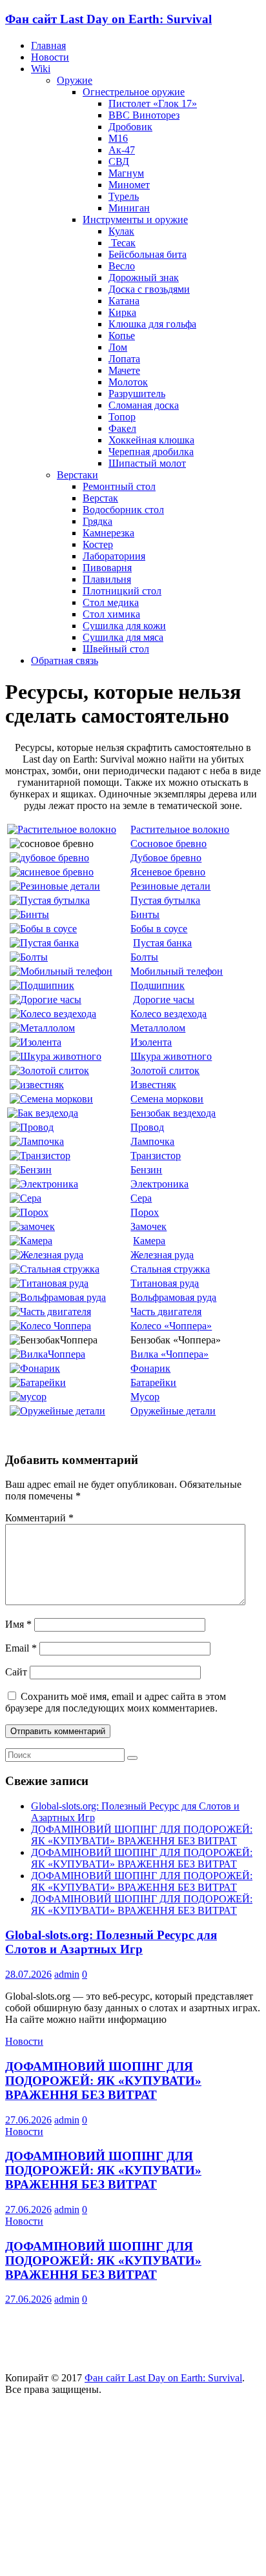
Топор (122, 417)
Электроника (159, 1184)
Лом (118, 347)
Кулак (121, 231)
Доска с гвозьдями (149, 289)
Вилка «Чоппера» (169, 1354)
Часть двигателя (166, 1312)
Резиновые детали (170, 886)
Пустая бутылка (165, 900)
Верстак (100, 498)
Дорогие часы (164, 1000)
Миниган (129, 208)
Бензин (146, 1170)
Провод (147, 1127)
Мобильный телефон (177, 971)
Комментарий (39, 1518)
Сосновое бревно (169, 844)
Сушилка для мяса (123, 637)
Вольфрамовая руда (173, 1297)
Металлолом (158, 1028)
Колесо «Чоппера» (171, 1326)
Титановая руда (165, 1283)
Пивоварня (107, 568)
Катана (124, 301)
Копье (122, 336)
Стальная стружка (170, 1269)
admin (67, 1974)
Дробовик (130, 127)
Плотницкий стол (122, 591)
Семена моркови (167, 1099)
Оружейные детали (173, 1411)
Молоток (128, 382)
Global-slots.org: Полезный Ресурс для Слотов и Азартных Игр (111, 1942)
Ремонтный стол (119, 486)
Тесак (122, 243)
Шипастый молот (147, 463)
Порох (145, 1212)
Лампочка (152, 1141)
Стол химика (111, 614)
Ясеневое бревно (168, 872)
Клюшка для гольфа (152, 324)
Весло (122, 266)
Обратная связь (65, 660)
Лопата (124, 359)
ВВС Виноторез (144, 115)
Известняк (153, 1085)
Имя (18, 1624)
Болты (144, 957)
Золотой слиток (165, 1070)
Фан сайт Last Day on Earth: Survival (108, 19)
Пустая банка (162, 943)
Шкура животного (171, 1056)
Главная (48, 45)
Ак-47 (122, 150)
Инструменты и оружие (135, 220)
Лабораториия (114, 556)
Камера (149, 1241)
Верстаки (77, 475)
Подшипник (158, 985)
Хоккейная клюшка (151, 440)
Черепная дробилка (151, 452)
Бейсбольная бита (148, 254)
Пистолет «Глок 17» (153, 103)
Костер (98, 544)
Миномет (129, 185)
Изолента (151, 1042)
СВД (119, 161)
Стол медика (111, 602)
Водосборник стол (123, 510)
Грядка (97, 521)
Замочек (148, 1226)
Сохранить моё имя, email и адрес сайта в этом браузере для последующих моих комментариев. (116, 1702)
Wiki (41, 69)
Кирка (122, 312)
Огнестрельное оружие (134, 92)
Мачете (124, 370)
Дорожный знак (144, 278)
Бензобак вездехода (173, 1113)
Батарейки (153, 1382)
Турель (124, 196)
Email (21, 1648)
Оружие (75, 80)
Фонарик (150, 1368)
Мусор (145, 1397)
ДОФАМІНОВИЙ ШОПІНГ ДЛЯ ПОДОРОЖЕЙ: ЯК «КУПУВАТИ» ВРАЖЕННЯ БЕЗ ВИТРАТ (142, 1835)
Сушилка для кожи (124, 626)
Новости (50, 57)
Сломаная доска (144, 405)
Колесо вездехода (169, 1014)
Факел (122, 428)
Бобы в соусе (159, 929)
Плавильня (107, 579)
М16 (118, 138)
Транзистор (156, 1156)
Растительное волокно (180, 829)
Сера (141, 1198)
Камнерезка (108, 533)
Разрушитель (137, 394)
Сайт (16, 1672)
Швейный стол (116, 649)
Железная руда (162, 1255)
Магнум (126, 173)
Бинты (145, 914)
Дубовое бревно (166, 858)
